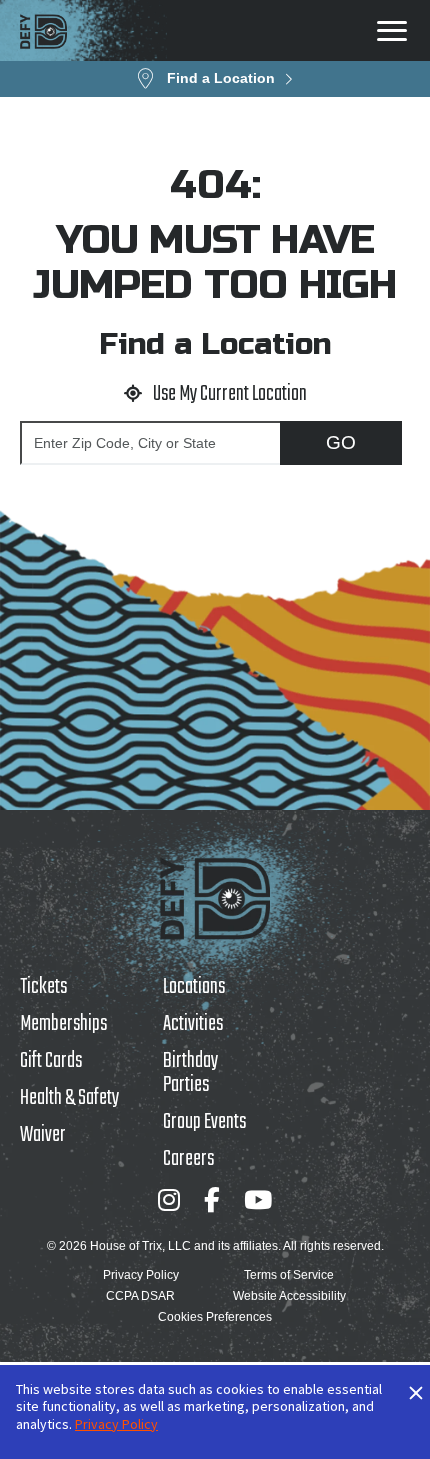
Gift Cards (51, 1061)
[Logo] (43, 31)
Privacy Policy (141, 1275)
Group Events (204, 1122)
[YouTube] (258, 1199)
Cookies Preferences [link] (215, 1317)
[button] (215, 79)
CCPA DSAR (140, 1296)
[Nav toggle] (392, 31)
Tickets (43, 987)
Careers (188, 1159)
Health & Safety (69, 1098)
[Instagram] (169, 1199)
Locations (194, 987)
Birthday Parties (190, 1073)
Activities (193, 1024)
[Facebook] (212, 1199)
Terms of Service (289, 1275)
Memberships (63, 1024)
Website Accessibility (289, 1296)
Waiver (43, 1135)
